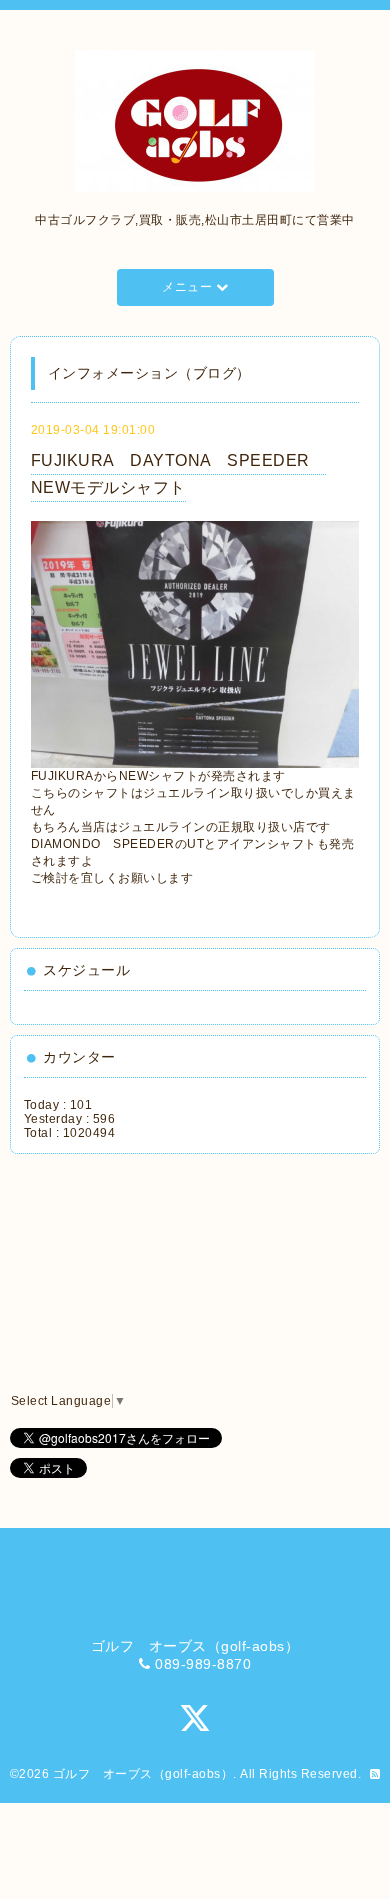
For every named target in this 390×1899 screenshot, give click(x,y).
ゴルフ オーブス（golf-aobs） (143, 1774)
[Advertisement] (116, 1274)
